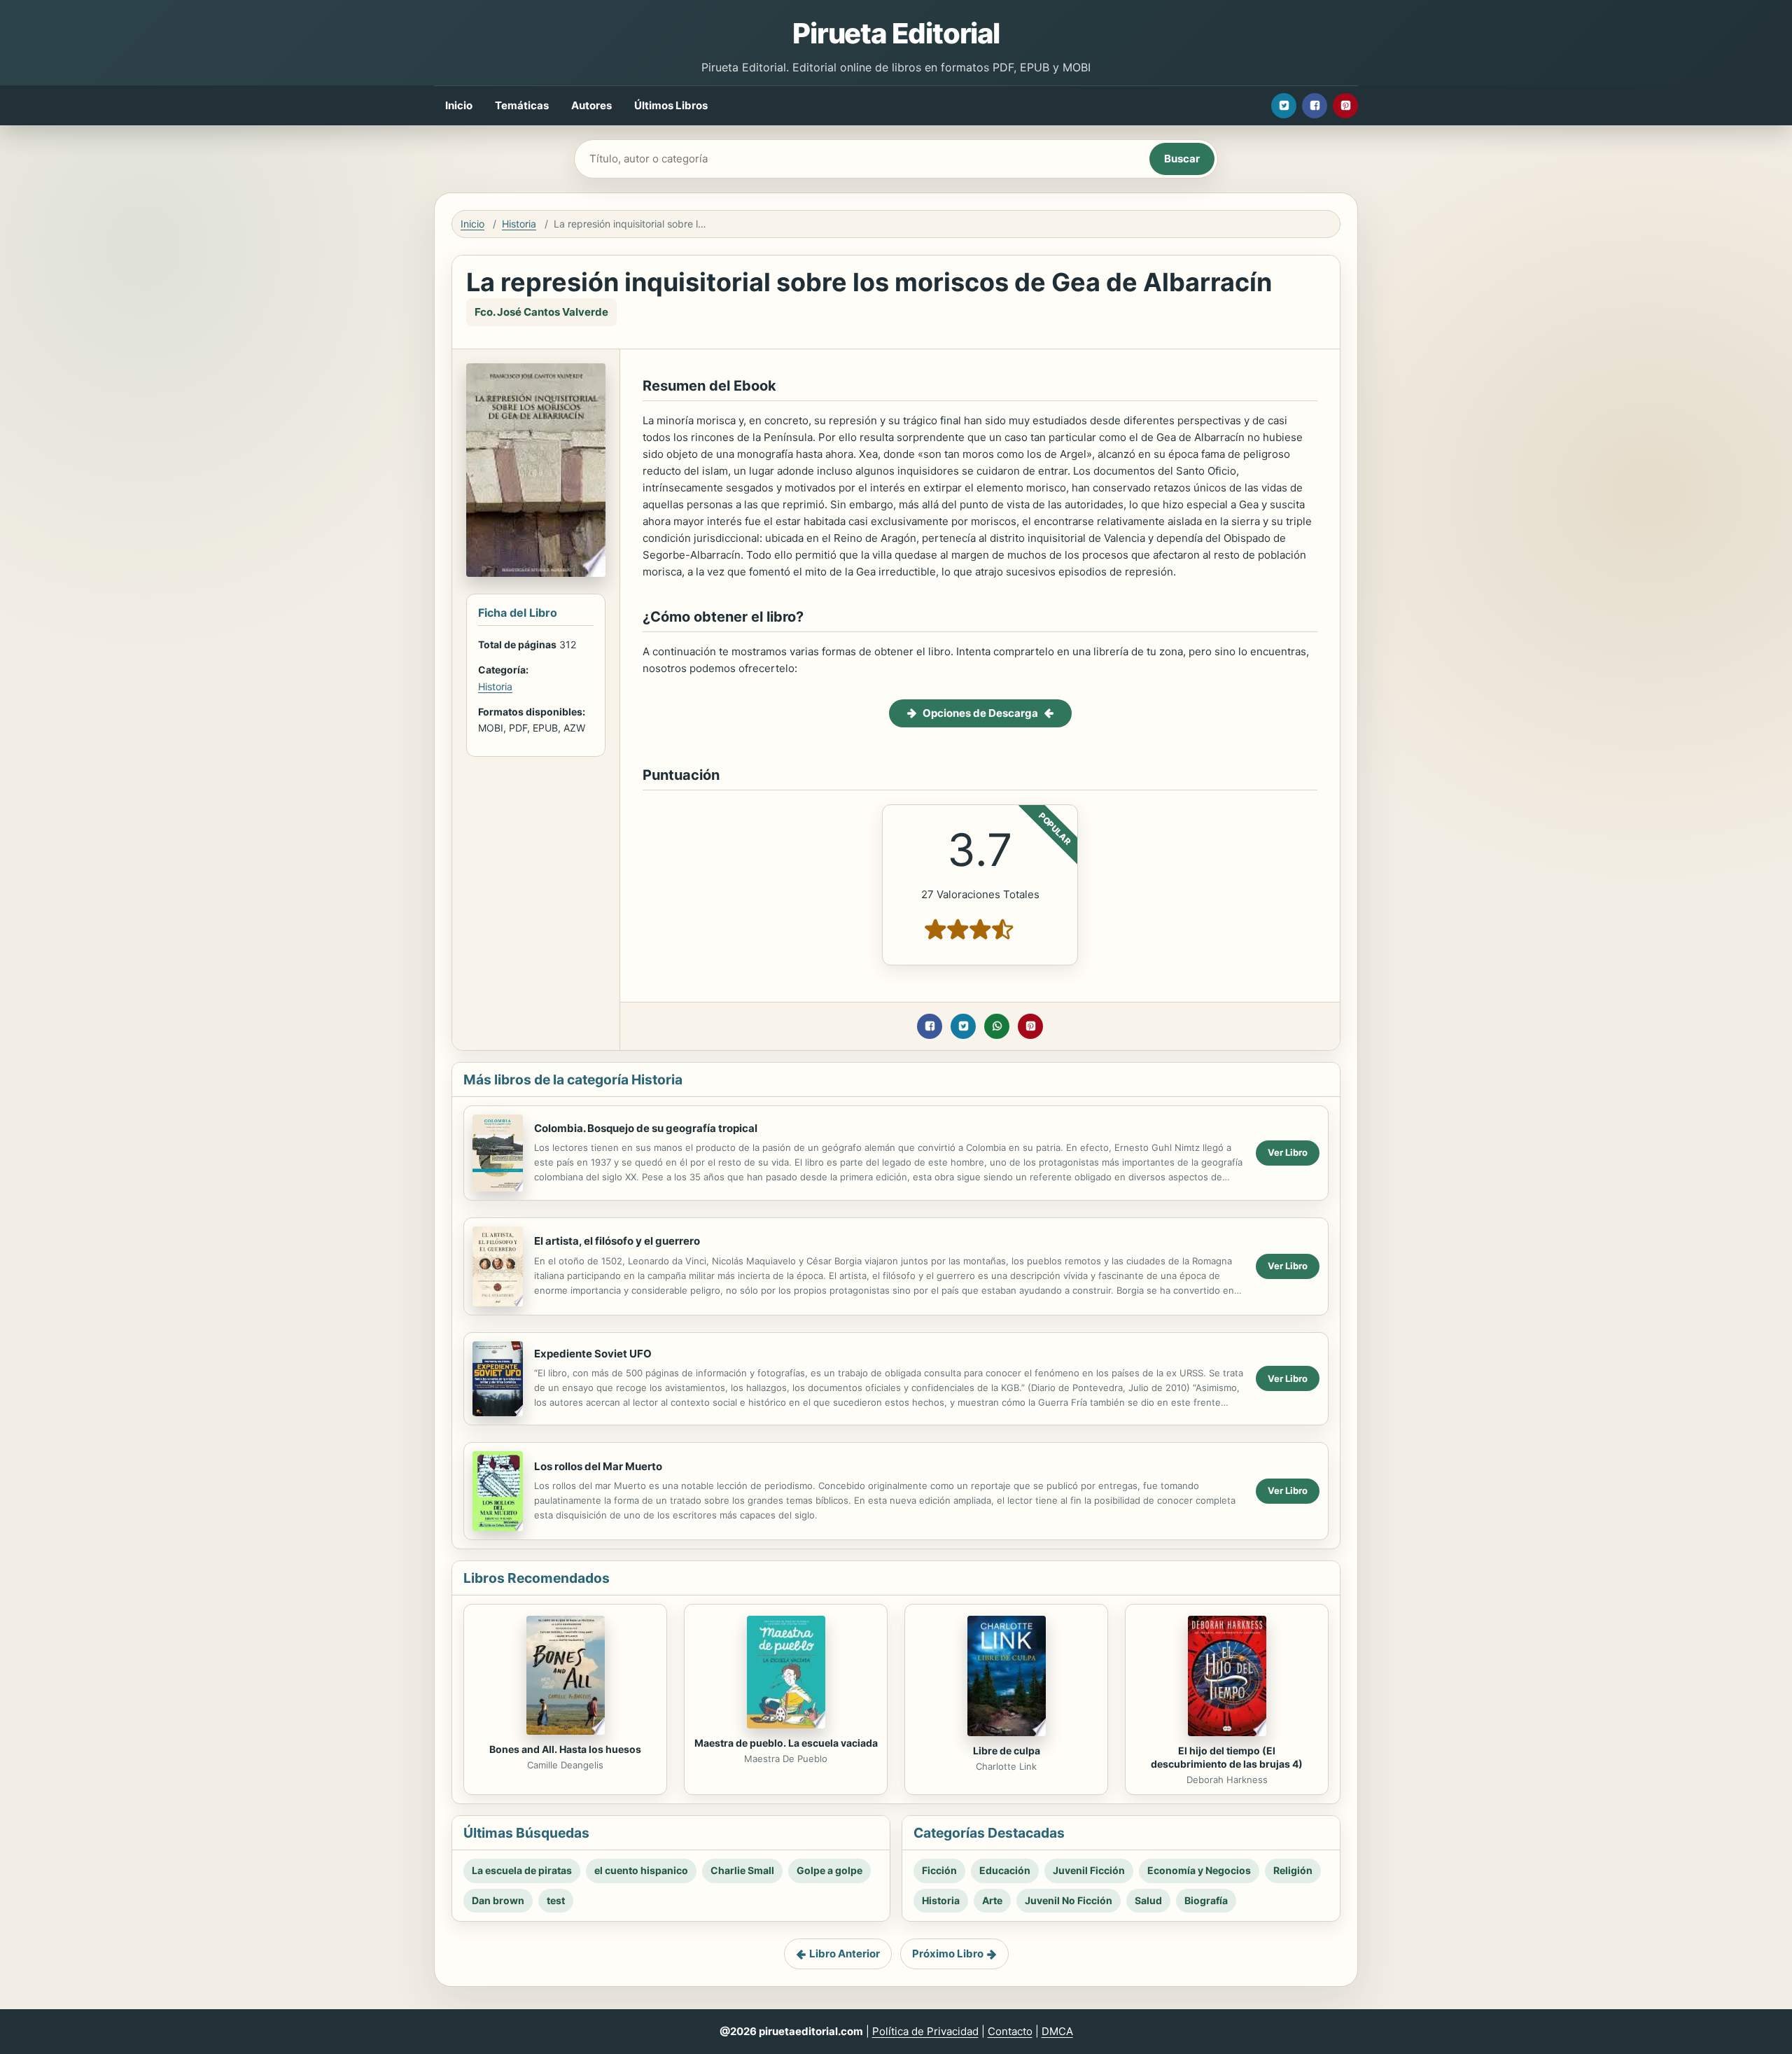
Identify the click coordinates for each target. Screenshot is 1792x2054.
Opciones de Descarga (980, 713)
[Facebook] (1315, 106)
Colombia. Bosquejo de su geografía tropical (646, 1128)
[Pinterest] (1345, 106)
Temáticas (522, 105)
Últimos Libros (671, 105)
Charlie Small (742, 1870)
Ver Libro (1288, 1152)
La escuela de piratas (522, 1870)
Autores (591, 105)
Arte (992, 1900)
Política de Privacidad (925, 2031)
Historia (519, 224)
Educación (1005, 1870)
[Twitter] (1284, 106)
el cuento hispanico (641, 1870)
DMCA (1057, 2031)
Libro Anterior (845, 1954)
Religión (1293, 1870)
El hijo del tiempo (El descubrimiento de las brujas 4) (1227, 1757)
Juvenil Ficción (1089, 1870)
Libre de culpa (1007, 1751)
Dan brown (498, 1900)
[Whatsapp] (997, 1026)
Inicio (459, 105)
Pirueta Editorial (896, 33)
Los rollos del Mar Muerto (598, 1466)
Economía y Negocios (1199, 1870)
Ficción (939, 1870)
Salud (1148, 1900)
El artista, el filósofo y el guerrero (617, 1241)
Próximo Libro (948, 1954)
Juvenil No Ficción (1069, 1900)
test (556, 1900)
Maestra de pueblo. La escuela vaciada (786, 1743)
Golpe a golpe (829, 1870)
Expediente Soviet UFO (593, 1354)
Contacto (1010, 2031)
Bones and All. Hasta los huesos (565, 1749)
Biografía (1206, 1900)
